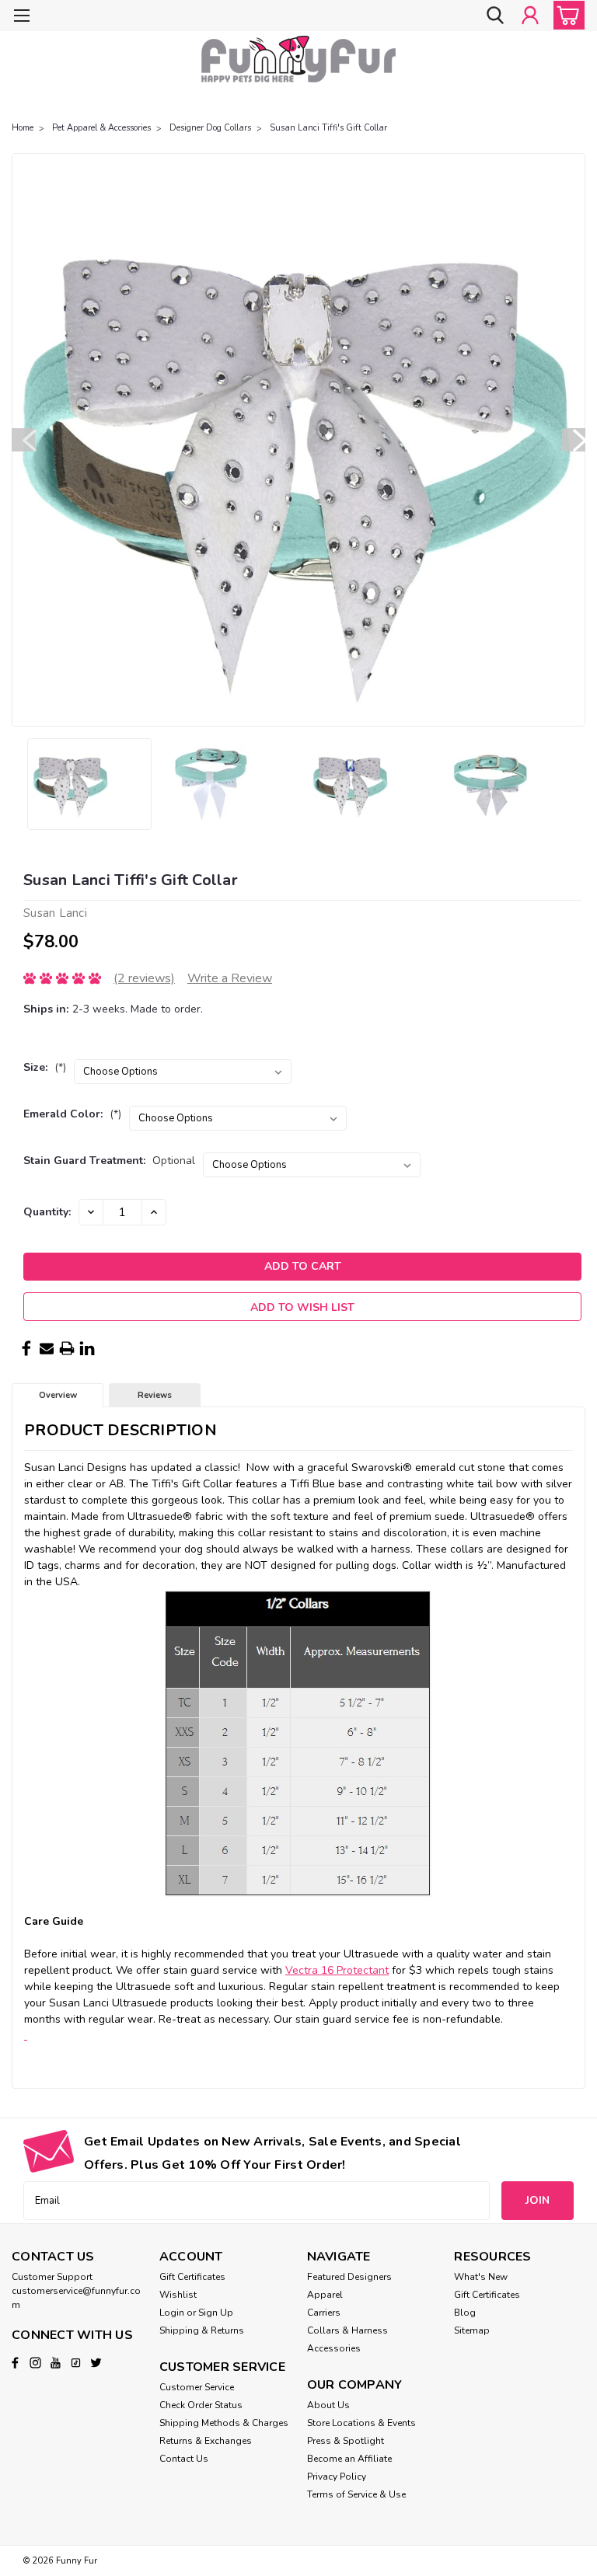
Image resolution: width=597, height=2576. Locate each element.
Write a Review (230, 978)
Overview (58, 1395)
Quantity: (47, 1212)
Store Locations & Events (361, 2423)
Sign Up (216, 2313)
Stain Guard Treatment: (109, 1161)
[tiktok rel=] (76, 2363)
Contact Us (184, 2459)
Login (172, 2313)
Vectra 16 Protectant (337, 1970)
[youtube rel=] (56, 2363)
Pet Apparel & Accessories (101, 128)
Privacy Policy (337, 2477)
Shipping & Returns (202, 2330)
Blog (465, 2313)
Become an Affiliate (349, 2459)
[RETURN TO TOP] (26, 2036)
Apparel (325, 2295)
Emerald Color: (72, 1114)
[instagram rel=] (35, 2363)
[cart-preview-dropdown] (566, 15)
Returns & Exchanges (206, 2441)
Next (574, 440)
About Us (328, 2405)
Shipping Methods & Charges (224, 2423)
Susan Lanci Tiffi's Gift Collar (328, 128)
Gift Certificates (192, 2277)
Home (23, 128)
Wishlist (178, 2295)
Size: (45, 1067)
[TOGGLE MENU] (21, 17)
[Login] (530, 15)
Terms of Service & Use (356, 2494)
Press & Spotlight (346, 2441)
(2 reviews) (144, 978)
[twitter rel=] (96, 2363)
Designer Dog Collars (210, 128)
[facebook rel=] (15, 2363)
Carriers (324, 2313)
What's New (481, 2277)
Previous (23, 440)
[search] (495, 15)
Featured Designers (349, 2277)
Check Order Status (201, 2405)
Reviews (155, 1395)
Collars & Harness (347, 2330)
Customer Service (197, 2387)
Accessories (334, 2348)
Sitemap (472, 2330)
